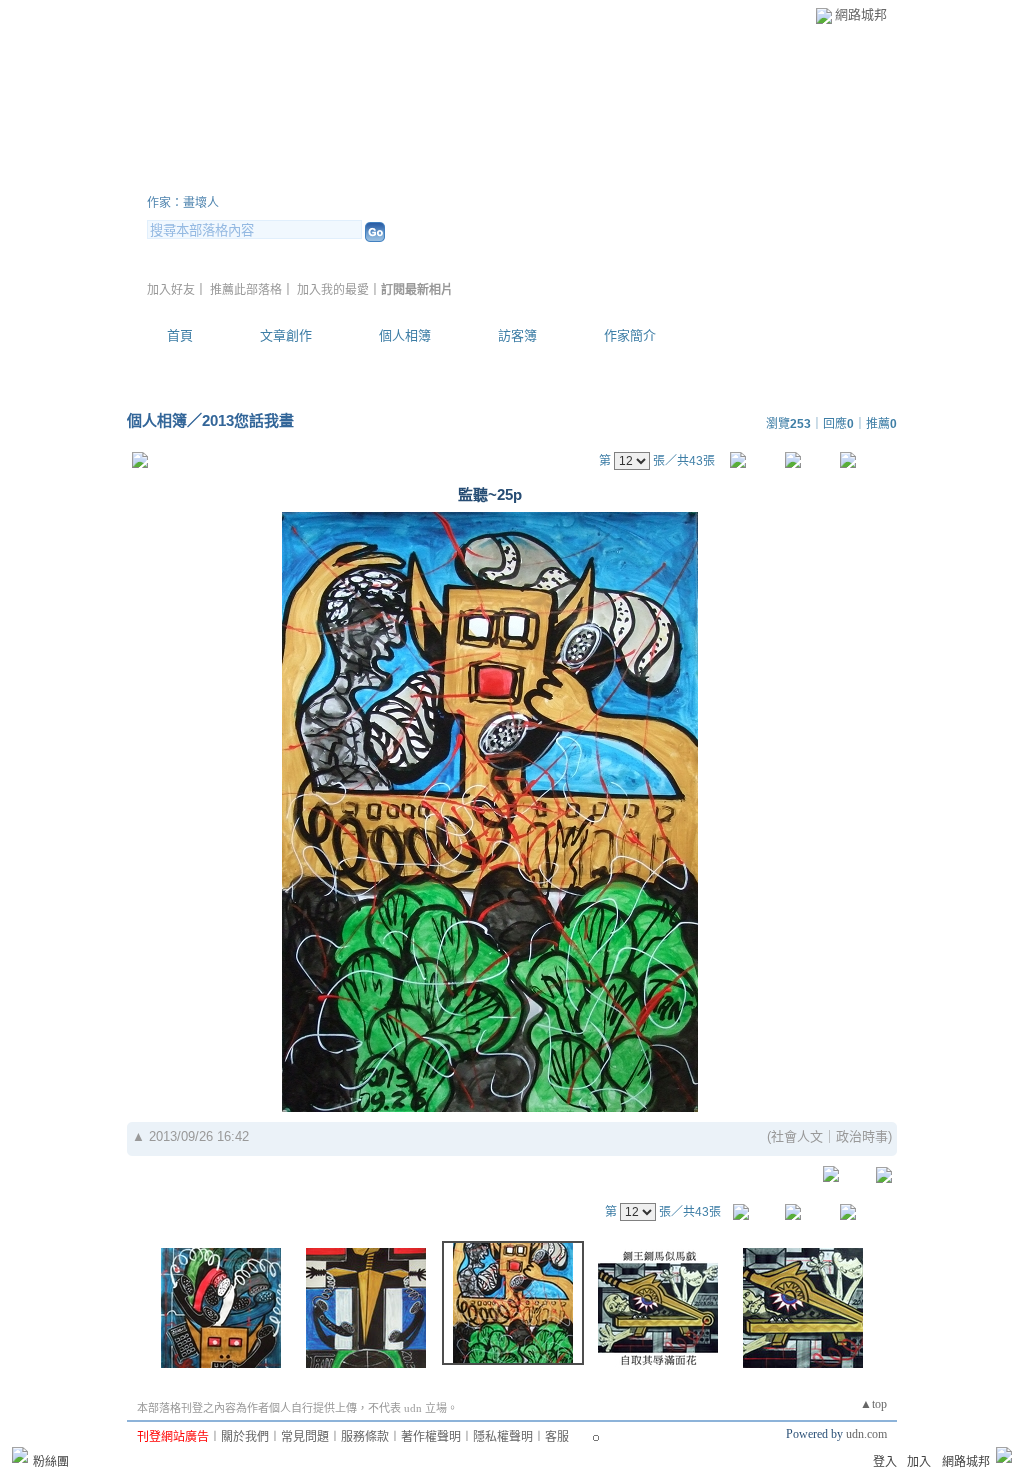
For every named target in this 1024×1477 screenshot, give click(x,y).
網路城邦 (861, 14)
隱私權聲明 (503, 1437)
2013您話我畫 (248, 420)
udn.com (866, 1434)
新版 (372, 178)
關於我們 (245, 1437)
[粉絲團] (20, 1455)
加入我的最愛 (333, 290)
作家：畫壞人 (183, 203)
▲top (873, 1404)
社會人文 (797, 1136)
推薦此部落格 (246, 290)
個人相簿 (405, 335)
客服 (557, 1437)
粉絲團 (51, 1462)
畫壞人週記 (222, 178)
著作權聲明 (431, 1437)
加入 (919, 1462)
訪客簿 (517, 335)
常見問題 (305, 1437)
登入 (885, 1462)
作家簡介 (630, 335)
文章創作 (286, 335)
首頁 (180, 335)
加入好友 (171, 290)
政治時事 (862, 1136)
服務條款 (365, 1437)
